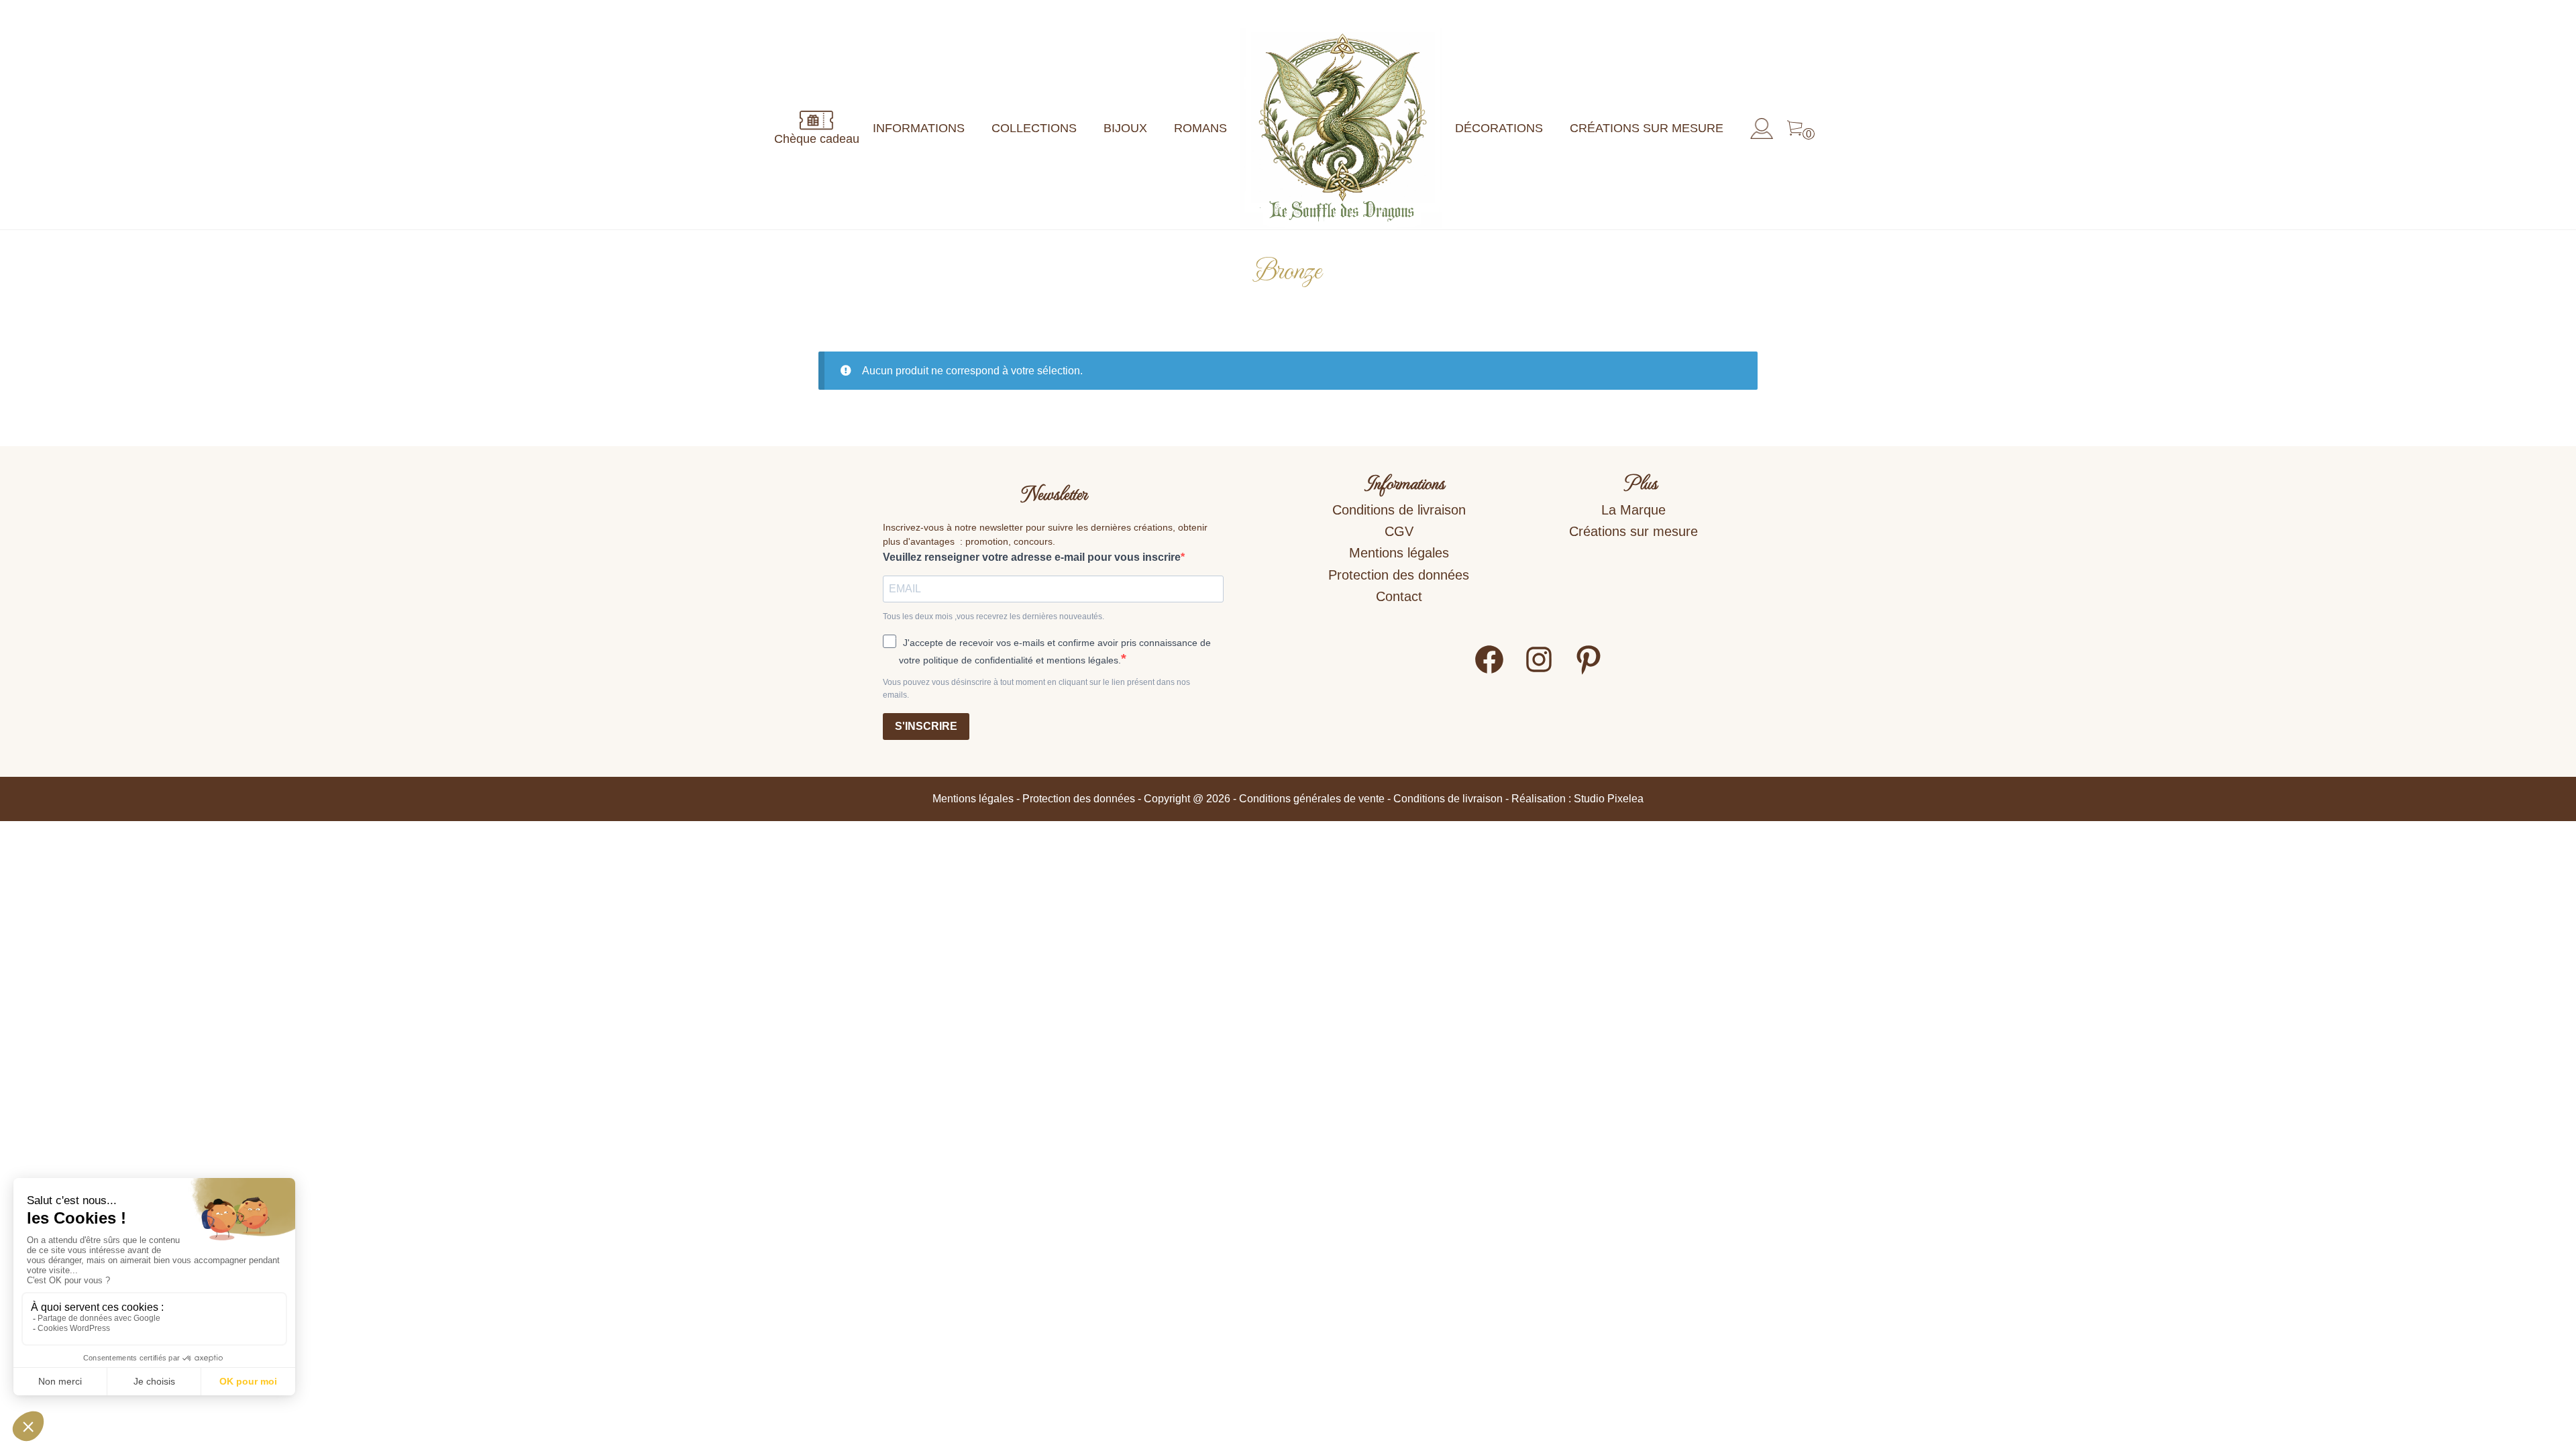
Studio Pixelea (1609, 799)
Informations (919, 128)
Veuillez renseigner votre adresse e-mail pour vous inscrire (1032, 557)
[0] (1795, 129)
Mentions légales (1399, 553)
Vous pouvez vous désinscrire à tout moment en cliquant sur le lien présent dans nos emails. (1036, 689)
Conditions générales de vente (1312, 799)
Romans (1200, 128)
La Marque (1633, 510)
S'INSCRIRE (926, 726)
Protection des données (1399, 575)
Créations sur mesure (1647, 128)
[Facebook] (1489, 672)
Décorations (1499, 128)
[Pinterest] (1589, 672)
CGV (1399, 531)
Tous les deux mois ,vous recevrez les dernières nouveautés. (994, 616)
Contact (1399, 596)
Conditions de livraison (1399, 510)
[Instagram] (1539, 672)
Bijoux (1125, 128)
